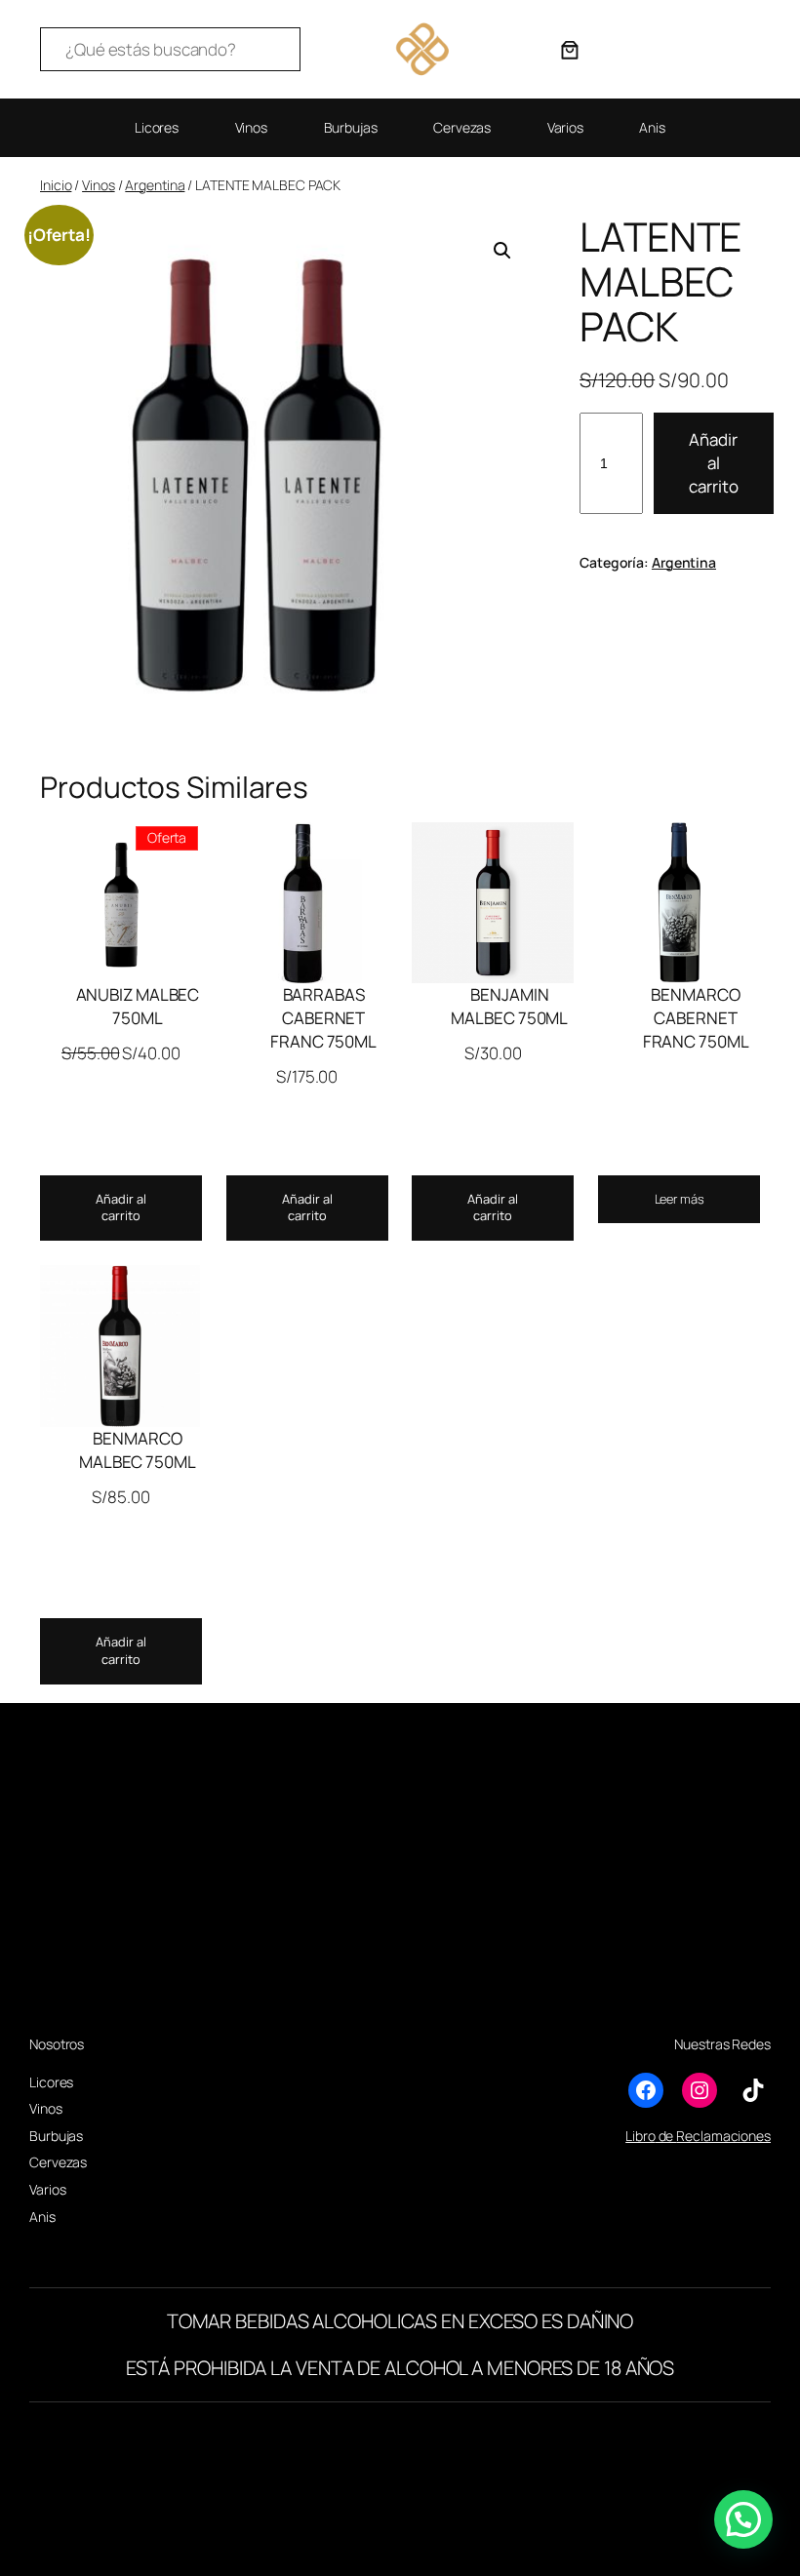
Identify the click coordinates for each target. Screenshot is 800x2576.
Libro (640, 2136)
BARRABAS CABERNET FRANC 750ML (323, 1018)
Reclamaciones (723, 2136)
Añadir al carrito (714, 463)
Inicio (56, 185)
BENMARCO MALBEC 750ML (138, 1450)
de (666, 2136)
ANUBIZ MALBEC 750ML (138, 1006)
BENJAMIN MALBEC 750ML (509, 1006)
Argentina (155, 185)
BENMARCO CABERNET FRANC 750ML (696, 1018)
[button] (502, 251)
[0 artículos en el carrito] (570, 50)
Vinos (99, 185)
